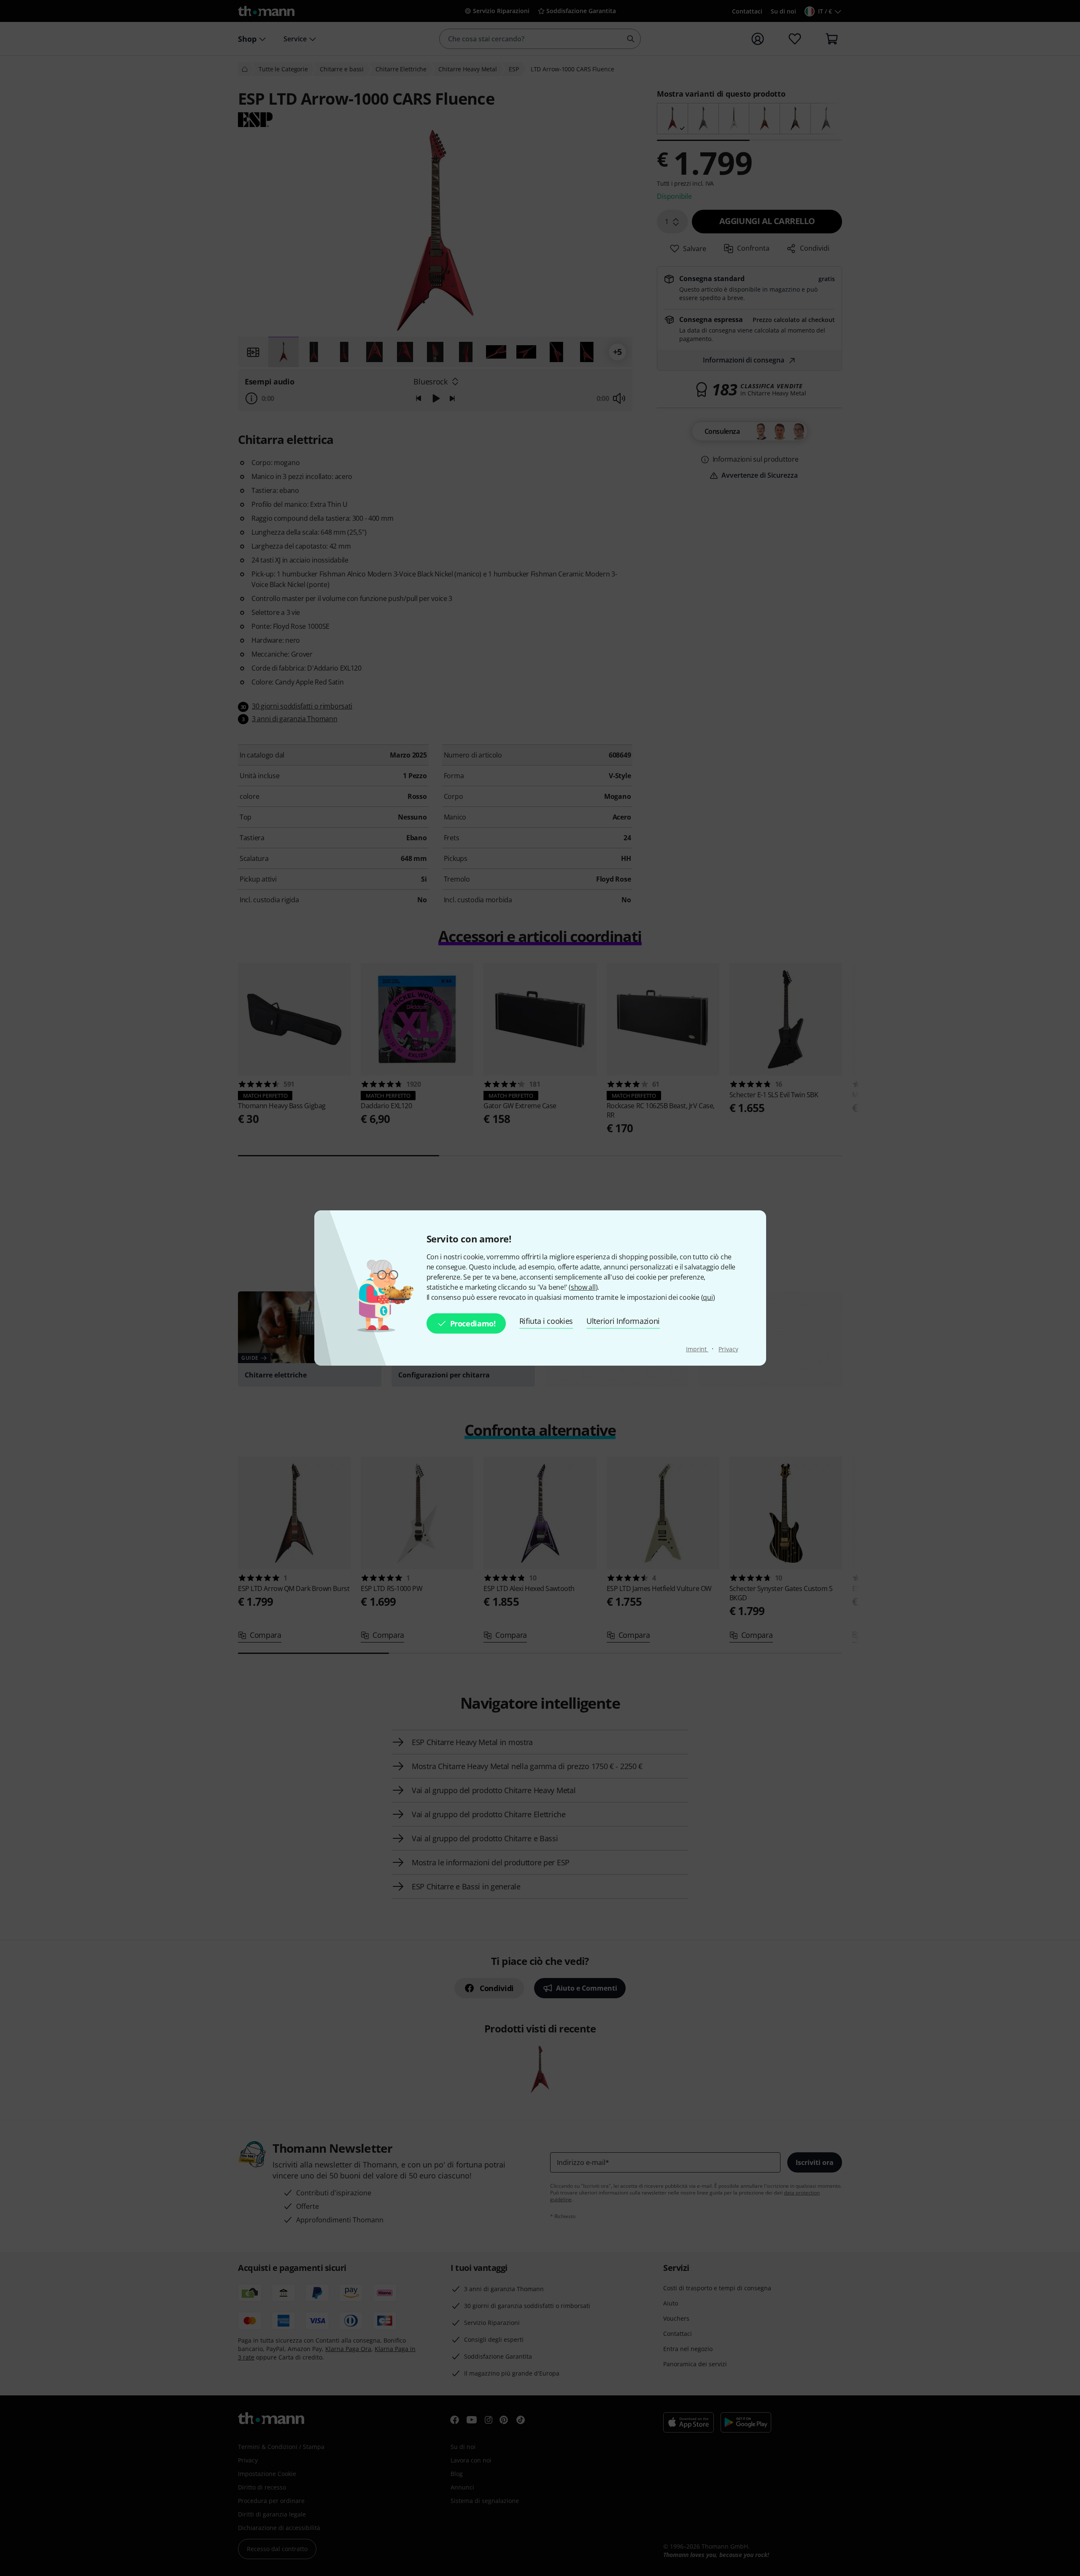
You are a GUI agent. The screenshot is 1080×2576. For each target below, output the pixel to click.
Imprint (697, 1349)
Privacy (728, 1349)
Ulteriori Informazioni (623, 1321)
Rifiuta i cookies (546, 1321)
